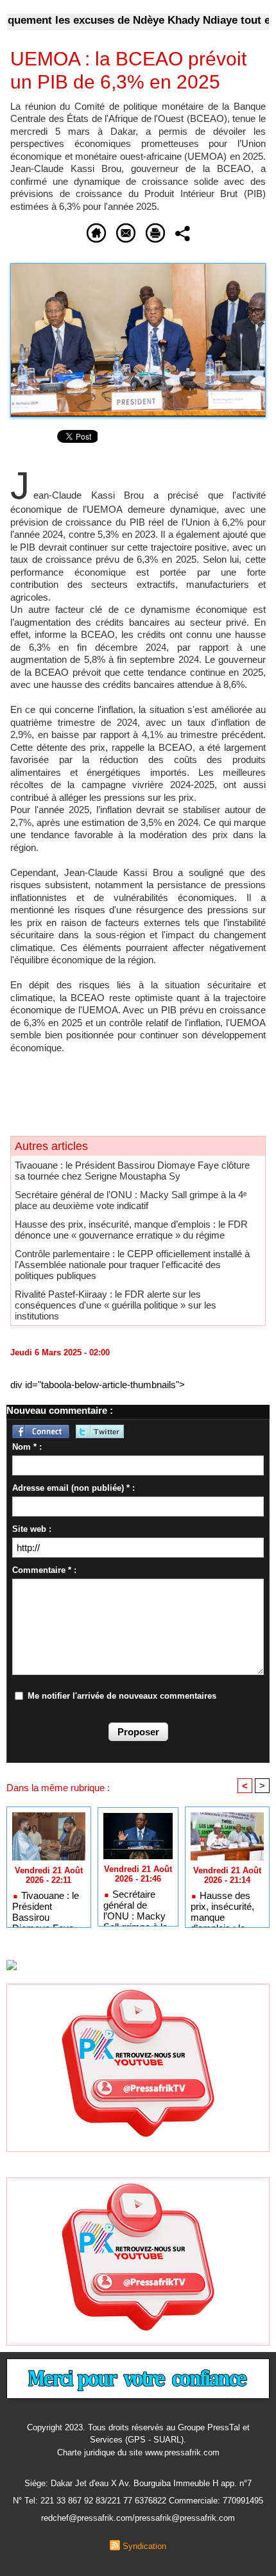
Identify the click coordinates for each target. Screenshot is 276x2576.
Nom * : (27, 1447)
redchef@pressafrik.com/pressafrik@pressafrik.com (138, 2518)
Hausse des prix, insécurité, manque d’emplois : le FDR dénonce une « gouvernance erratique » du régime (131, 1230)
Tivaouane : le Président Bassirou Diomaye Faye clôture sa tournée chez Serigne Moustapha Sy (132, 1171)
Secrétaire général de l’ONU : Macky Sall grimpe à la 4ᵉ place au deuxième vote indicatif (131, 1200)
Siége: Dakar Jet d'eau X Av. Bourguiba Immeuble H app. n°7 (138, 2483)
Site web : (32, 1529)
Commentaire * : (44, 1570)
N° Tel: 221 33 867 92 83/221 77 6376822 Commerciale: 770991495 (138, 2501)
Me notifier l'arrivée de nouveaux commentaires (122, 1696)
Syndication (144, 2546)
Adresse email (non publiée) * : (73, 1488)
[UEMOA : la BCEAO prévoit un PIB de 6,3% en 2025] (138, 269)
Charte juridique (86, 2452)
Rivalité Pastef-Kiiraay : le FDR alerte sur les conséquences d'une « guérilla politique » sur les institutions (116, 1305)
